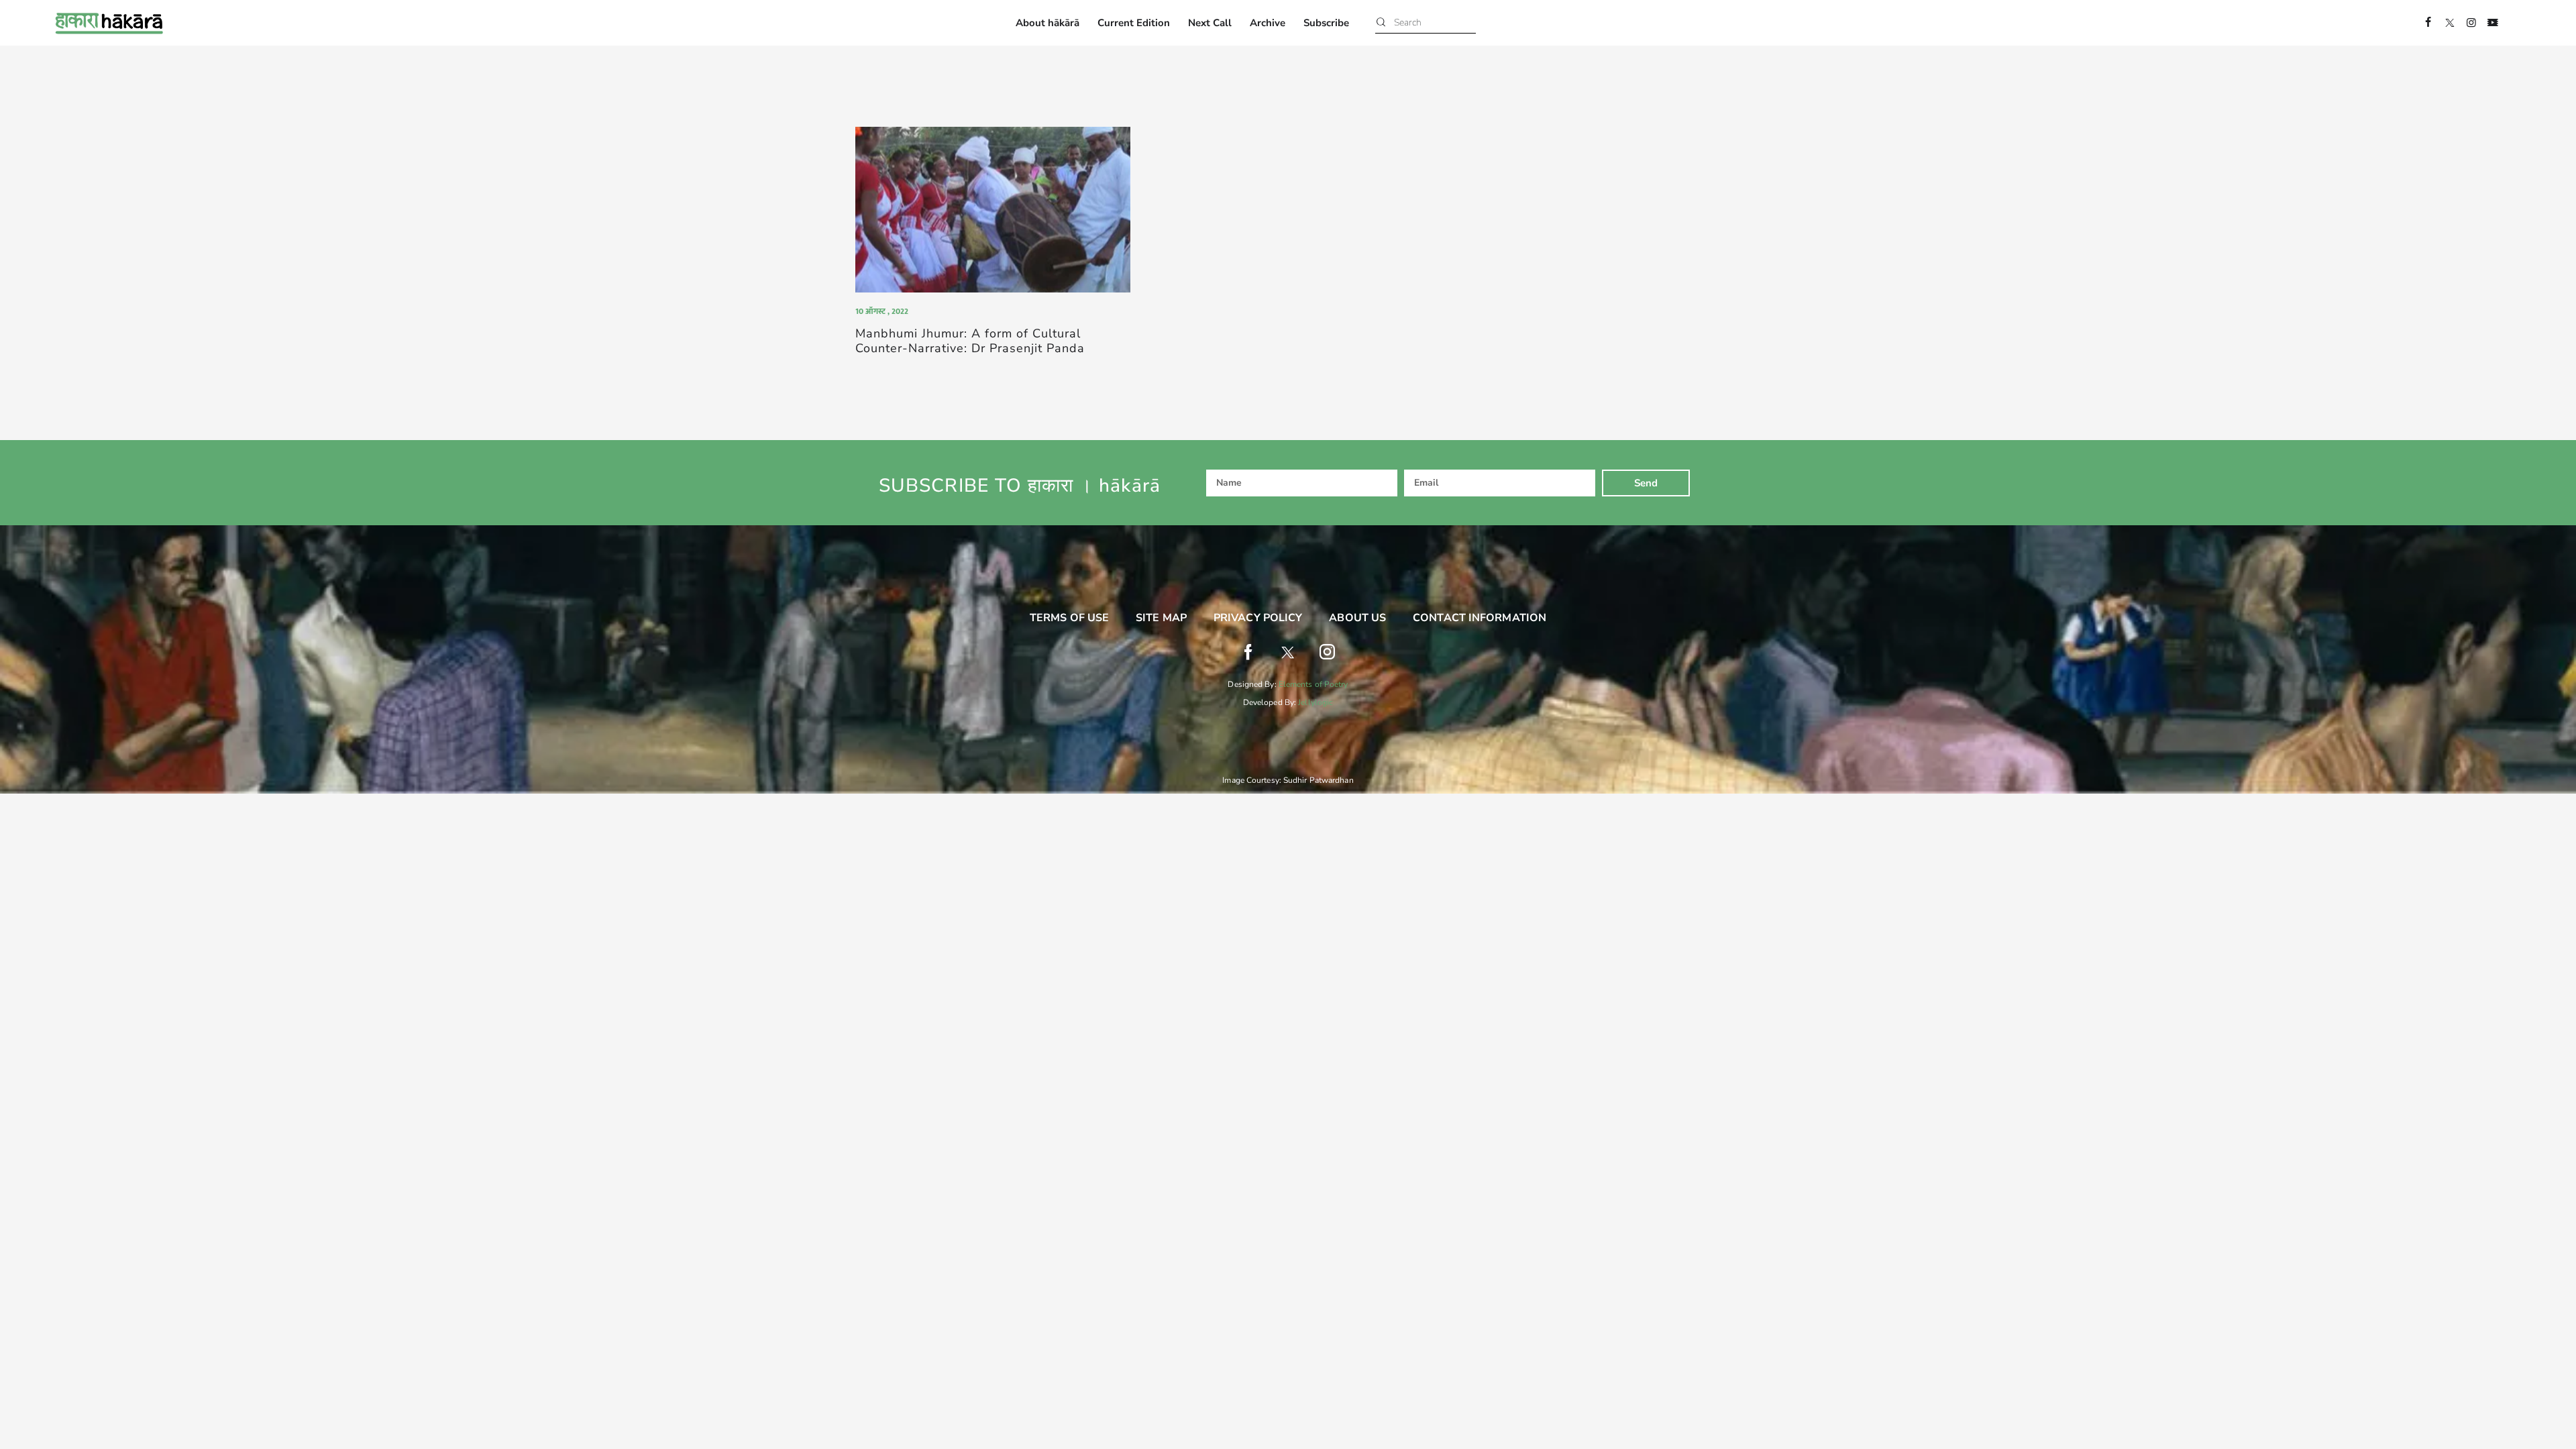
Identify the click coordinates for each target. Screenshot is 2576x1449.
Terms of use (1069, 618)
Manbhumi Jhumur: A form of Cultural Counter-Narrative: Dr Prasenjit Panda (970, 341)
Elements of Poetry (1313, 684)
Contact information (1480, 618)
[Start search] (1381, 23)
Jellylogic (1316, 702)
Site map (1161, 618)
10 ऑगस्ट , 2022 (882, 311)
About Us (1357, 618)
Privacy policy (1258, 618)
